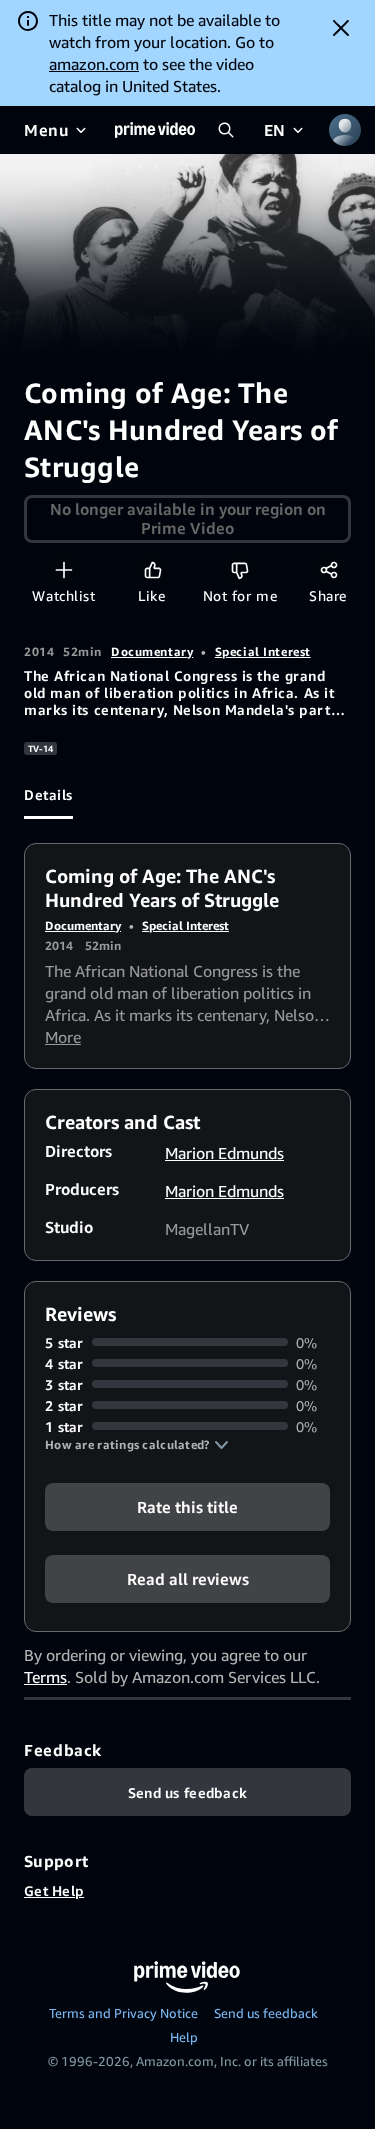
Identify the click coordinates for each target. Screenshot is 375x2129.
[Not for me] (239, 569)
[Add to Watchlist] (63, 569)
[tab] (48, 795)
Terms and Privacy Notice (123, 2013)
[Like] (152, 569)
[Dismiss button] (341, 28)
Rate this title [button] (187, 1506)
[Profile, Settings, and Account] (345, 130)
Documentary (152, 651)
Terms (45, 1677)
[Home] (155, 130)
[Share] (328, 569)
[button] (137, 1445)
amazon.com (94, 64)
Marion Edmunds (224, 1153)
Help (184, 2037)
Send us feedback (266, 2013)
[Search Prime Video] (226, 130)
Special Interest (263, 651)
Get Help (54, 1890)
